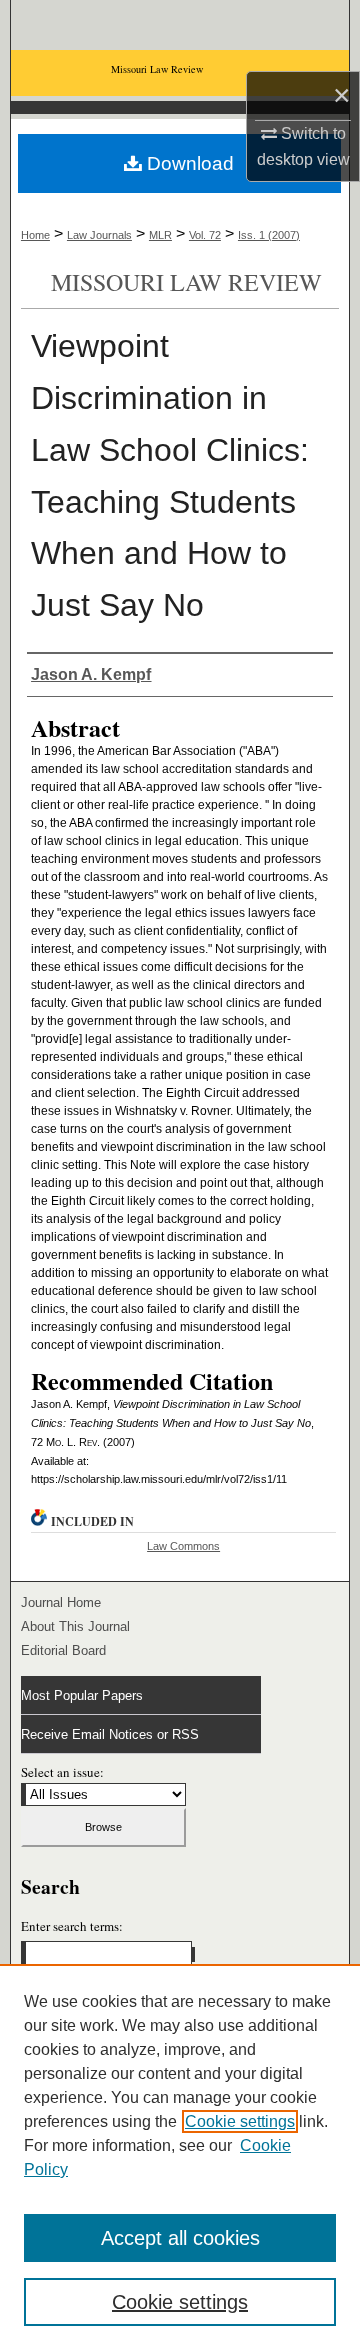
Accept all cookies (180, 2238)
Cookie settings (240, 2121)
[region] (180, 2157)
